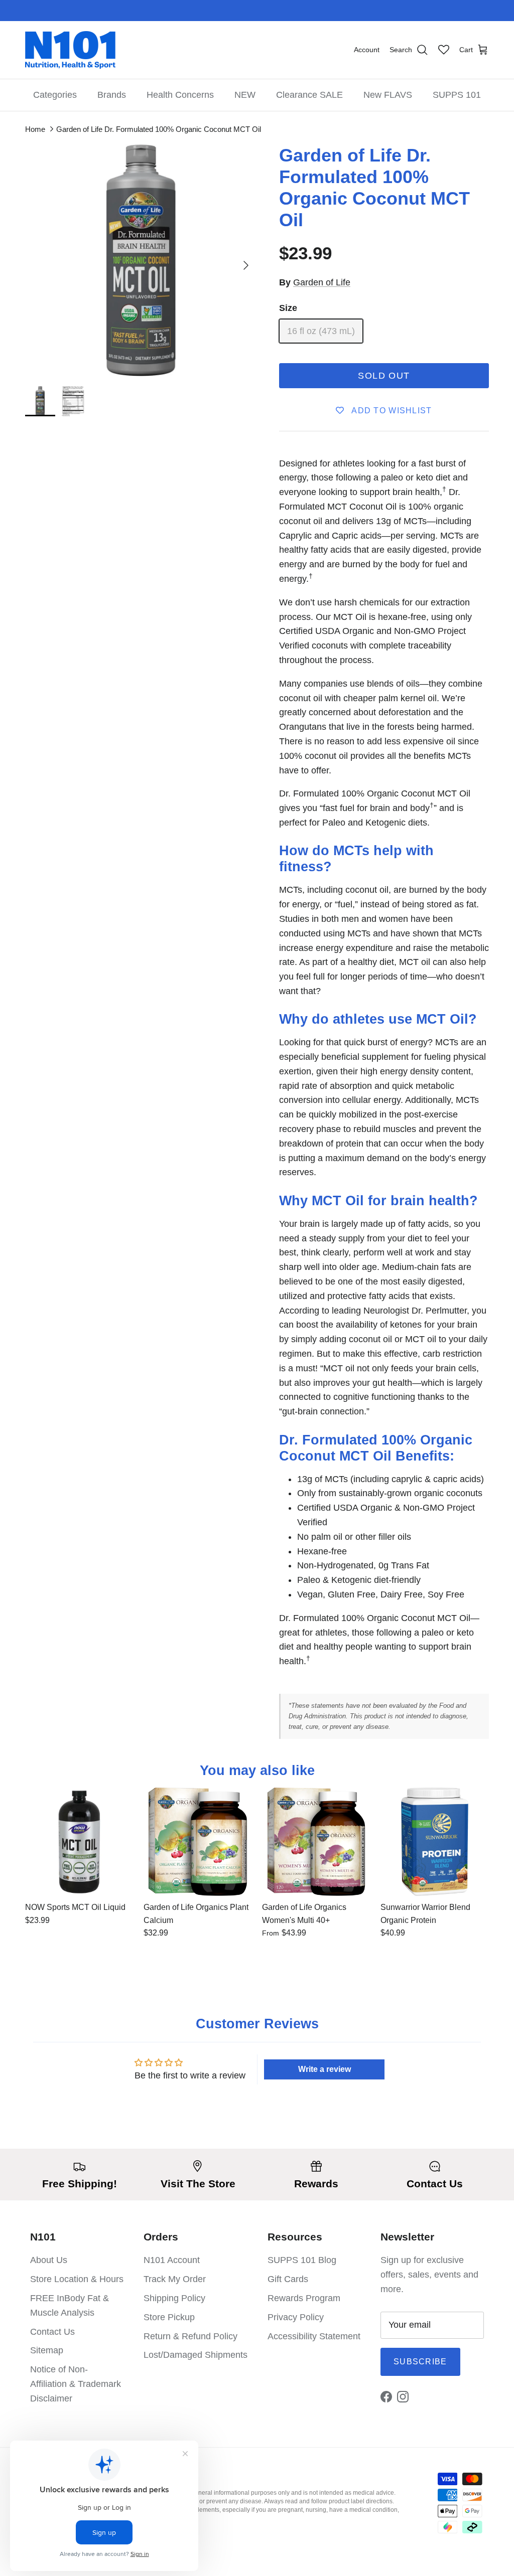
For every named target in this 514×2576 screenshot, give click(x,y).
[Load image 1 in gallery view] (141, 260)
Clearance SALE (309, 95)
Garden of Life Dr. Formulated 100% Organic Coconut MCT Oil (159, 129)
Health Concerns (180, 95)
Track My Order (175, 2279)
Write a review (325, 2069)
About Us (49, 2260)
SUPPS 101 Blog (302, 2260)
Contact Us (52, 2332)
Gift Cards (288, 2279)
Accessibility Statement (314, 2336)
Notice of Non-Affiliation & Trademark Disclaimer (76, 2384)
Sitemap (47, 2350)
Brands (112, 95)
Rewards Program (304, 2298)
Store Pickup (169, 2317)
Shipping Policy (174, 2298)
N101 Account (172, 2260)
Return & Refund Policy (190, 2336)
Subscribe (420, 2362)
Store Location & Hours (77, 2279)
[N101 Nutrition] (70, 50)
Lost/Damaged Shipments (196, 2355)
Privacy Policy (296, 2317)
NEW (245, 95)
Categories (55, 95)
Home (35, 129)
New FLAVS (388, 95)
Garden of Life (322, 282)
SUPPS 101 (457, 95)
